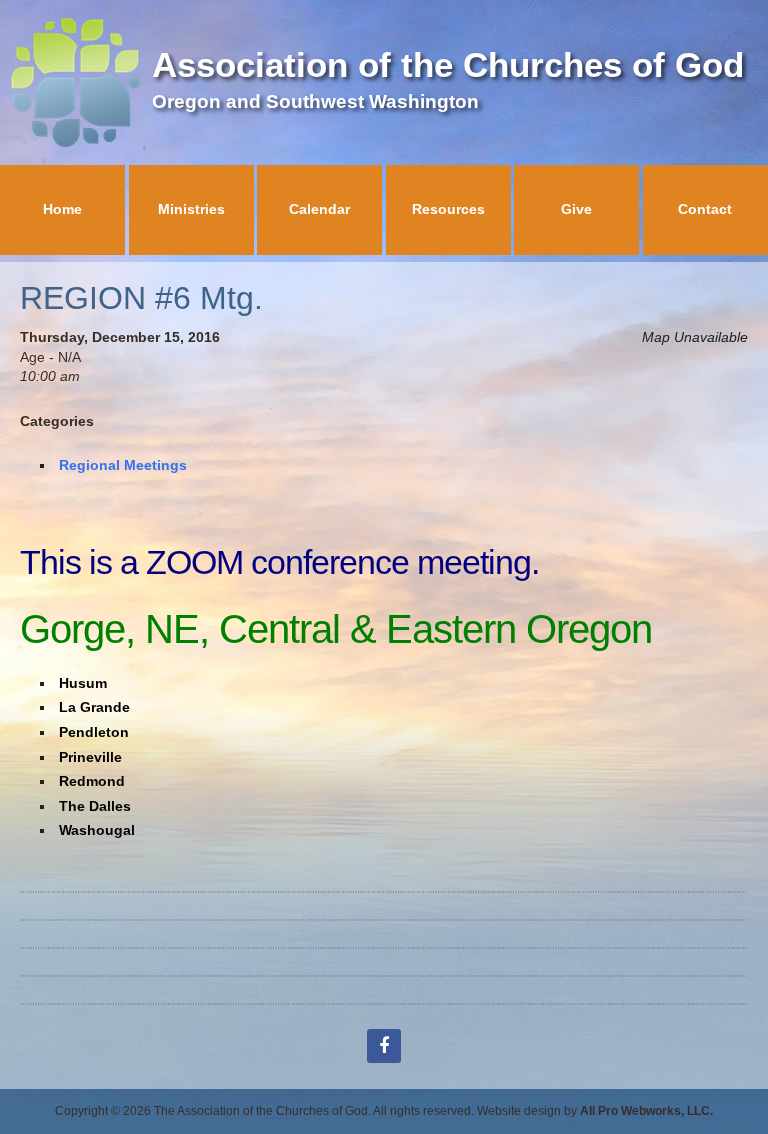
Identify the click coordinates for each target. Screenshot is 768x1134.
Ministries (191, 209)
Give (576, 209)
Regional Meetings (123, 465)
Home (62, 209)
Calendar (319, 209)
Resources (448, 209)
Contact (705, 209)
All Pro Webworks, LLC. (646, 1111)
